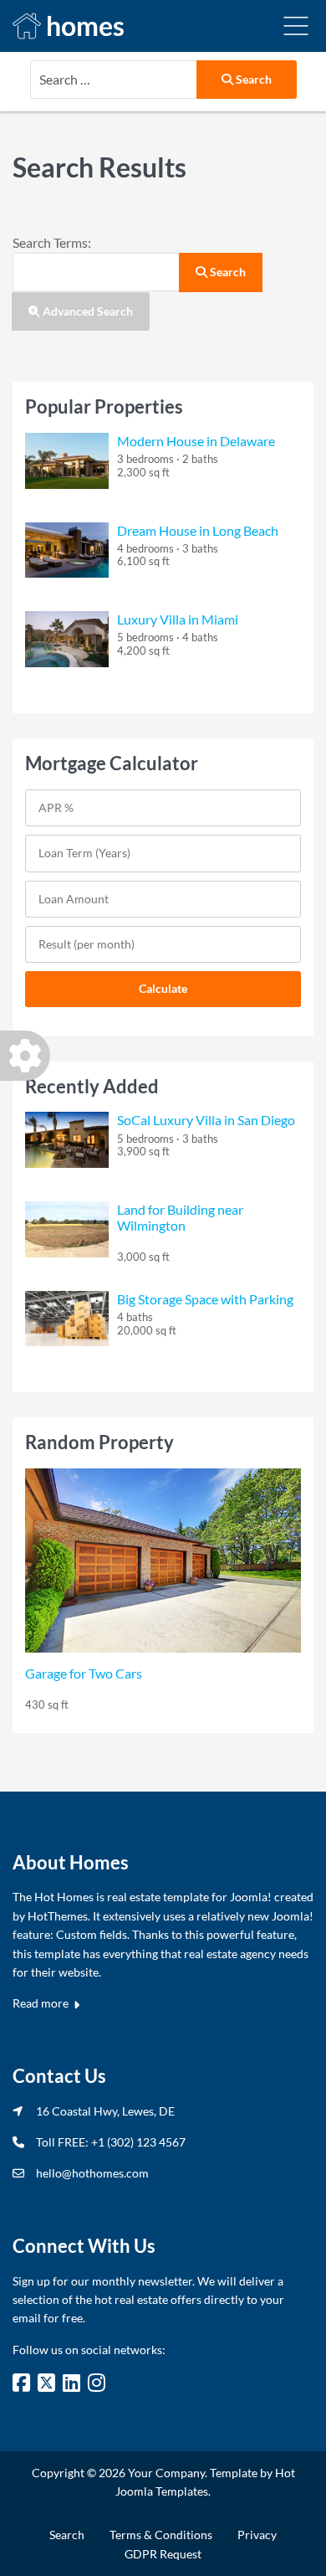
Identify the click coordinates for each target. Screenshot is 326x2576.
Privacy (257, 2535)
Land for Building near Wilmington (180, 1217)
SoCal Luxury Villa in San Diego (206, 1120)
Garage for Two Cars (84, 1673)
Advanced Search (87, 311)
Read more (42, 2003)
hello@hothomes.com (92, 2173)
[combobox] (114, 80)
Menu (296, 26)
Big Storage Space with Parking (205, 1299)
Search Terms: (52, 242)
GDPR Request (163, 2554)
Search (252, 79)
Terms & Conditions (161, 2535)
